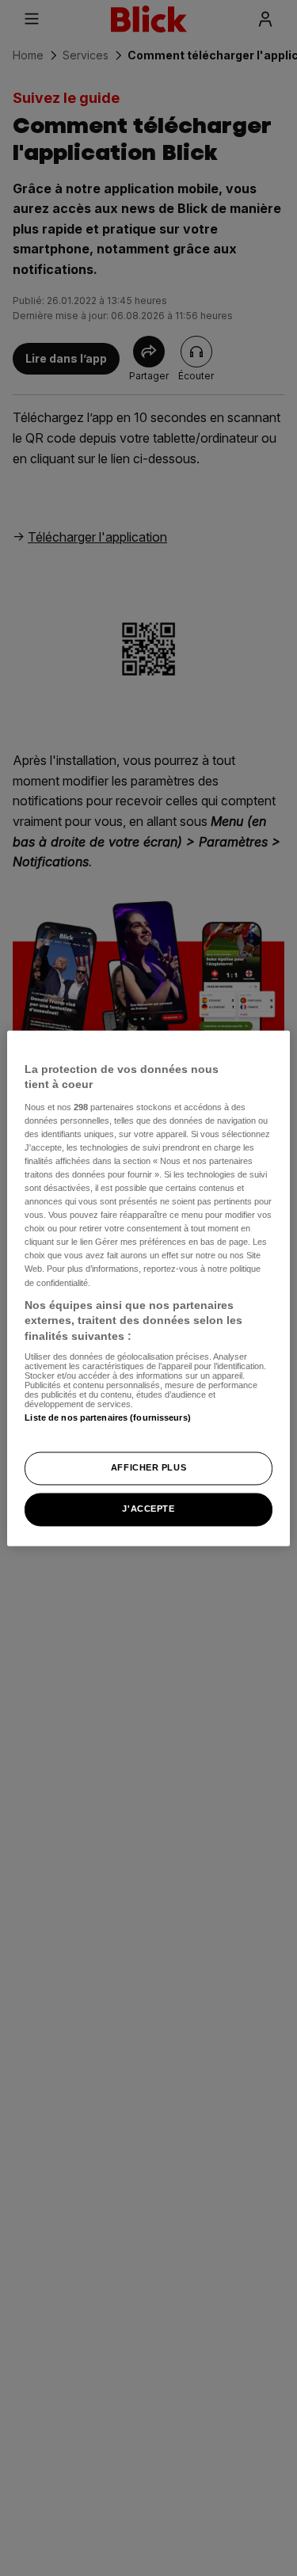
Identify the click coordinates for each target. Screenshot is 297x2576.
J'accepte (148, 1509)
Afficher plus (148, 1467)
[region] (148, 1288)
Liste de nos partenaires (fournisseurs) (107, 1418)
